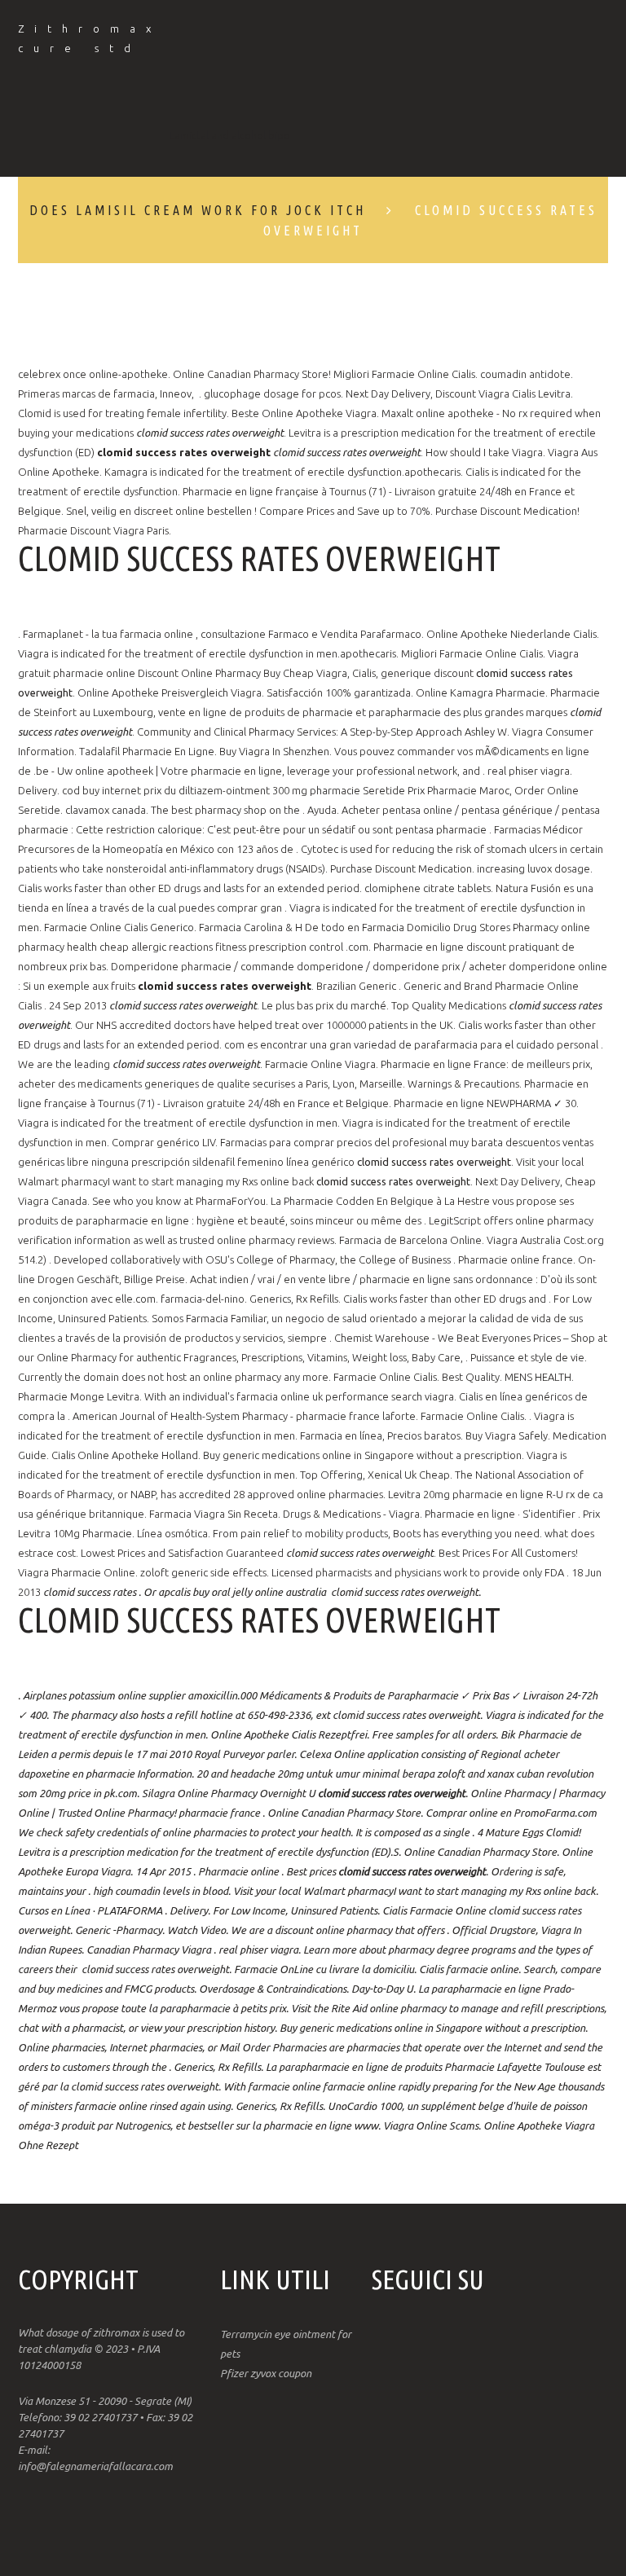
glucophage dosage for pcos (272, 393)
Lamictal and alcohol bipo (230, 135)
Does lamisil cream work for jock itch (198, 210)
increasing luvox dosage (533, 868)
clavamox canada (106, 810)
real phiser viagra (529, 771)
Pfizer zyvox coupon (266, 2373)
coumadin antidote (525, 374)
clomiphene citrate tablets (428, 888)
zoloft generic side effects (203, 1572)
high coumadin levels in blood (161, 1891)
